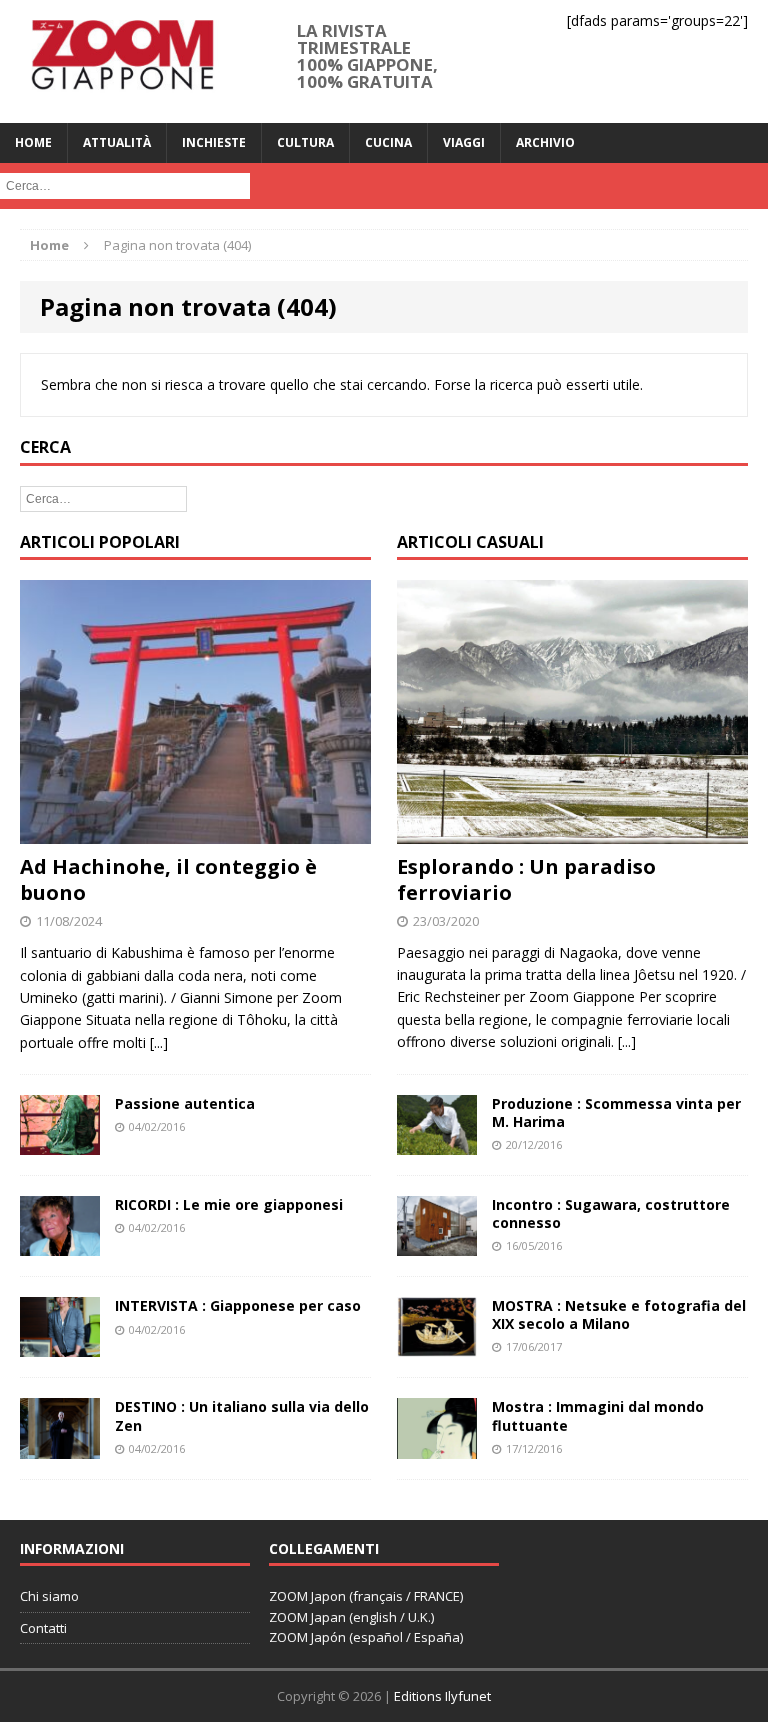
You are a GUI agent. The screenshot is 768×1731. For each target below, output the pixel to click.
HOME (33, 142)
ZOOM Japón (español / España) (366, 1637)
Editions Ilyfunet (442, 1696)
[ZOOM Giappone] (121, 61)
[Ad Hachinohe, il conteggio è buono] (195, 832)
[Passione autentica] (60, 1143)
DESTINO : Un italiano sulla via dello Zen (242, 1415)
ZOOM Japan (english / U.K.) (351, 1617)
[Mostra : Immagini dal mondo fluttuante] (437, 1446)
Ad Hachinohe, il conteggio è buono (168, 879)
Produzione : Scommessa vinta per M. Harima (616, 1112)
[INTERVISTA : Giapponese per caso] (60, 1345)
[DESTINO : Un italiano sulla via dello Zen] (60, 1446)
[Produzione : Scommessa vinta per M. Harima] (437, 1142)
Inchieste (214, 142)
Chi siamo (49, 1596)
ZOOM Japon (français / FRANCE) (366, 1596)
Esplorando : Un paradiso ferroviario (526, 879)
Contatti (43, 1628)
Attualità (117, 142)
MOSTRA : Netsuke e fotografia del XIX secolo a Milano (619, 1314)
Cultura (305, 142)
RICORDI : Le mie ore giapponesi (229, 1204)
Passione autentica (185, 1103)
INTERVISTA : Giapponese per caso (238, 1305)
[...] (159, 1042)
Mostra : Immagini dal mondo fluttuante (598, 1415)
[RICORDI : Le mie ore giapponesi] (60, 1244)
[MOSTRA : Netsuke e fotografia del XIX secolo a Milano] (437, 1345)
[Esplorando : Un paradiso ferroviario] (572, 831)
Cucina (388, 142)
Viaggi (464, 142)
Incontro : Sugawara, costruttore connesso (611, 1213)
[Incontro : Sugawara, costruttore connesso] (437, 1243)
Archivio (545, 142)
